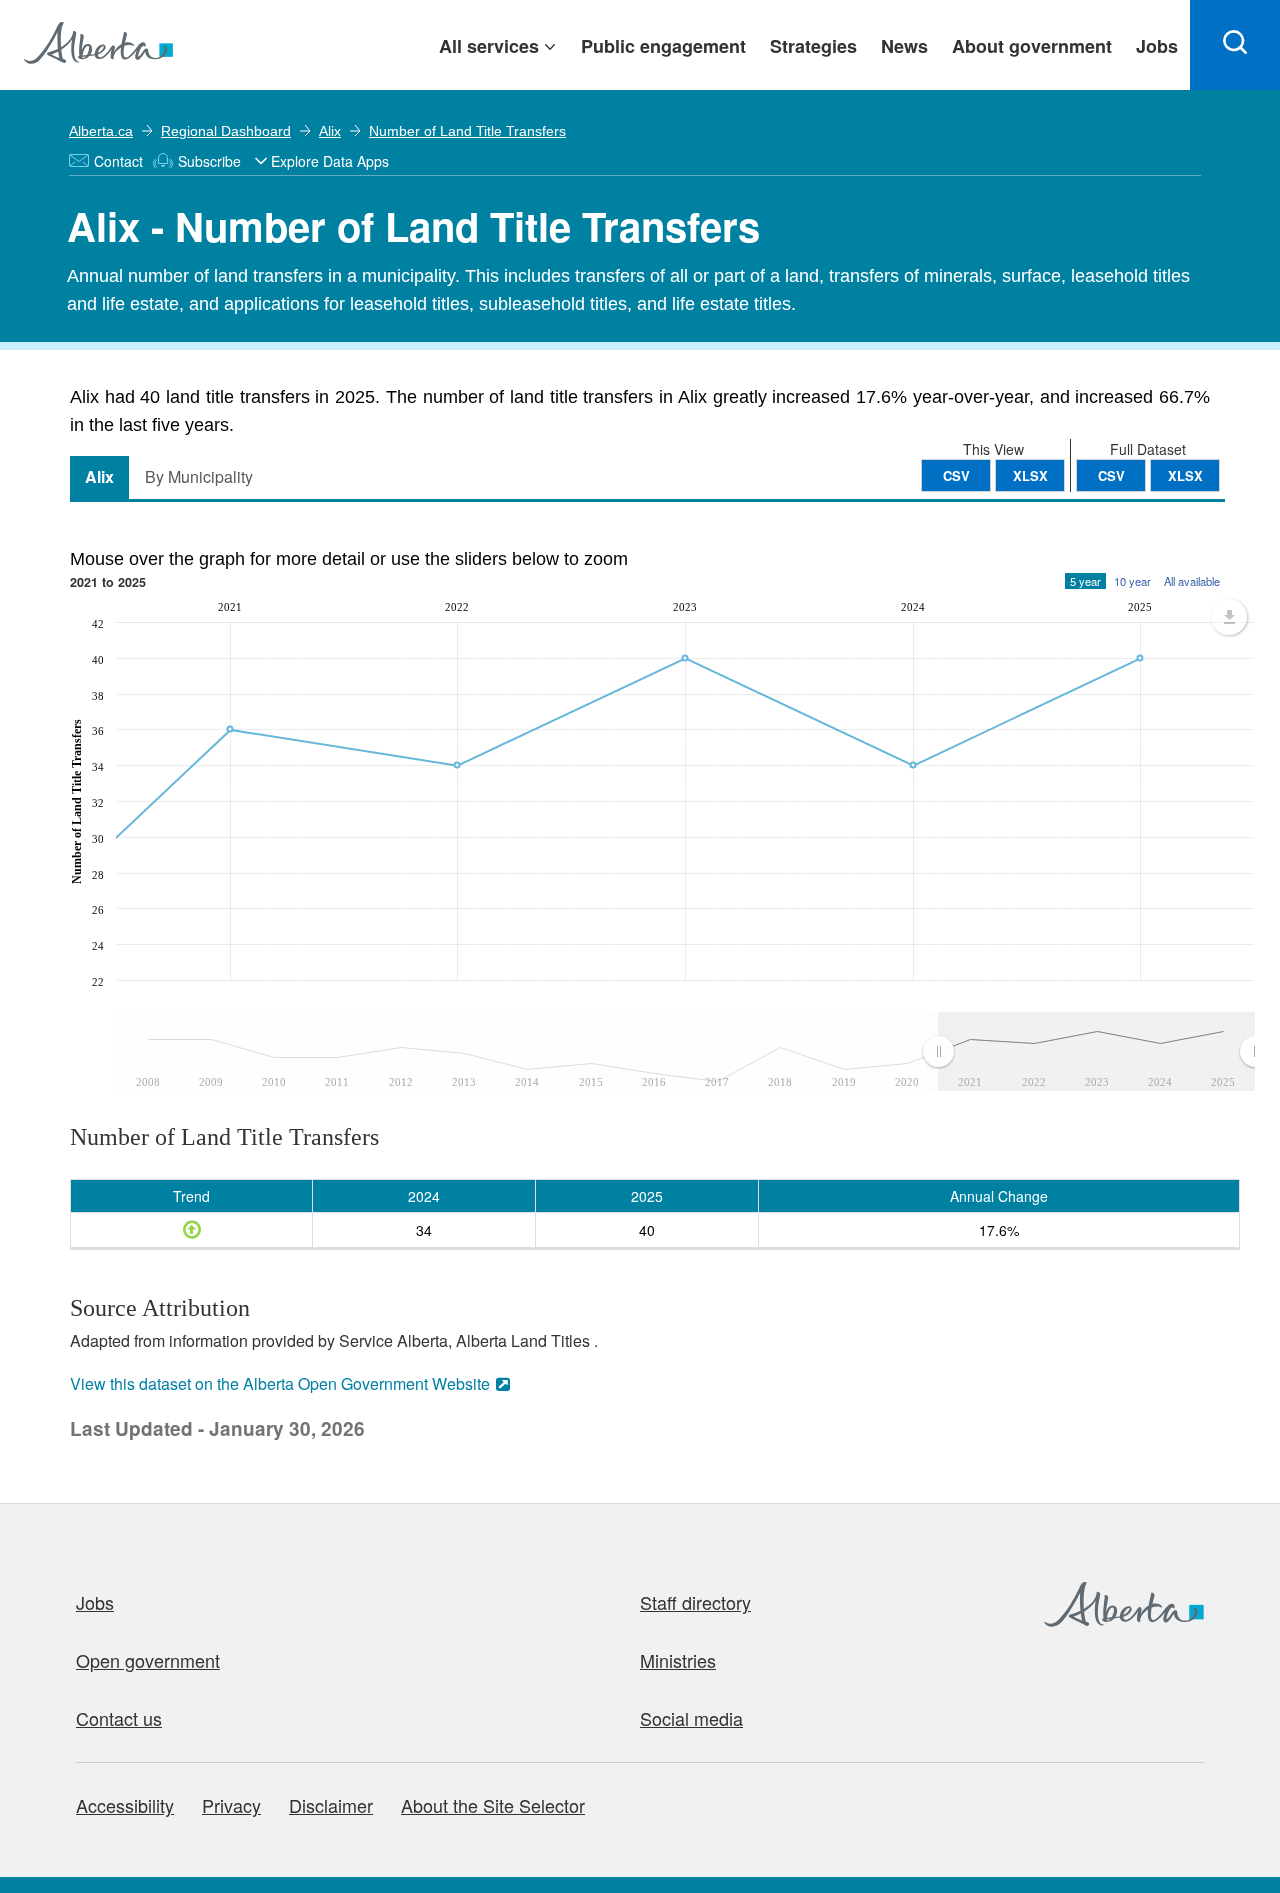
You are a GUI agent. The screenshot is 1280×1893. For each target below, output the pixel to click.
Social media (691, 1718)
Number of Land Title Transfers (467, 131)
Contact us (119, 1718)
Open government (148, 1660)
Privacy (231, 1805)
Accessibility (125, 1805)
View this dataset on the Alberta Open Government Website (280, 1383)
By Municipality (199, 476)
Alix (330, 131)
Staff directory (695, 1602)
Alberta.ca (101, 131)
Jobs (95, 1602)
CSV (1111, 475)
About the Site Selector (493, 1805)
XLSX (1185, 475)
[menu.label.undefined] (1229, 617)
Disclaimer (331, 1805)
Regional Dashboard (226, 131)
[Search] (1235, 45)
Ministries (678, 1660)
